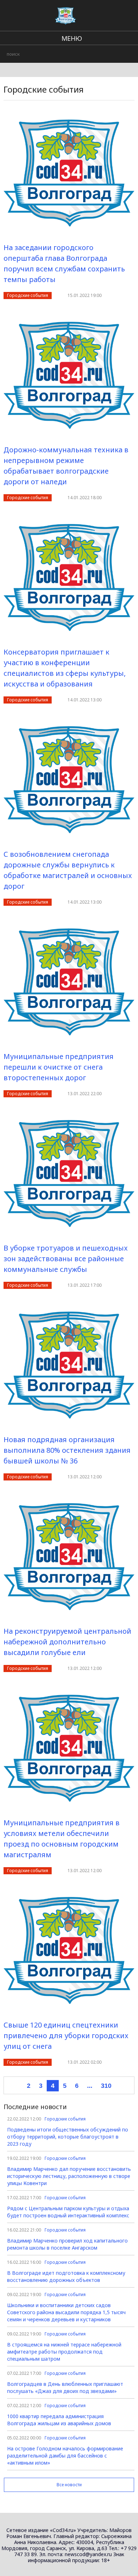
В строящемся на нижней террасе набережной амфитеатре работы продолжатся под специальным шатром (64, 2352)
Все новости (69, 2485)
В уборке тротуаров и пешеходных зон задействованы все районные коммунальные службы (66, 1259)
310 (106, 2086)
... (90, 2086)
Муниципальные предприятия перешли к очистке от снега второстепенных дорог (59, 1067)
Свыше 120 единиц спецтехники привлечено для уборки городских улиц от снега (66, 2036)
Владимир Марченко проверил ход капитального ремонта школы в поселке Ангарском (67, 2244)
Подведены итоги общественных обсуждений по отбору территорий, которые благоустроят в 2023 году (68, 2137)
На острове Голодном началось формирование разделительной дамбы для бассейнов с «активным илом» (65, 2456)
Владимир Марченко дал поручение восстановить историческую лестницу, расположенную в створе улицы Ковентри (69, 2176)
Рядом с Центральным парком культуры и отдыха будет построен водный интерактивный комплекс (68, 2212)
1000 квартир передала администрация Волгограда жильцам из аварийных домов (59, 2420)
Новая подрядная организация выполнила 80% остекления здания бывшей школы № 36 (67, 1450)
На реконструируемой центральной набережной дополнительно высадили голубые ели (67, 1642)
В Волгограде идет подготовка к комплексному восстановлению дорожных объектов (66, 2276)
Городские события (28, 295)
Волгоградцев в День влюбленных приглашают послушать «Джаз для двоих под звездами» (65, 2387)
